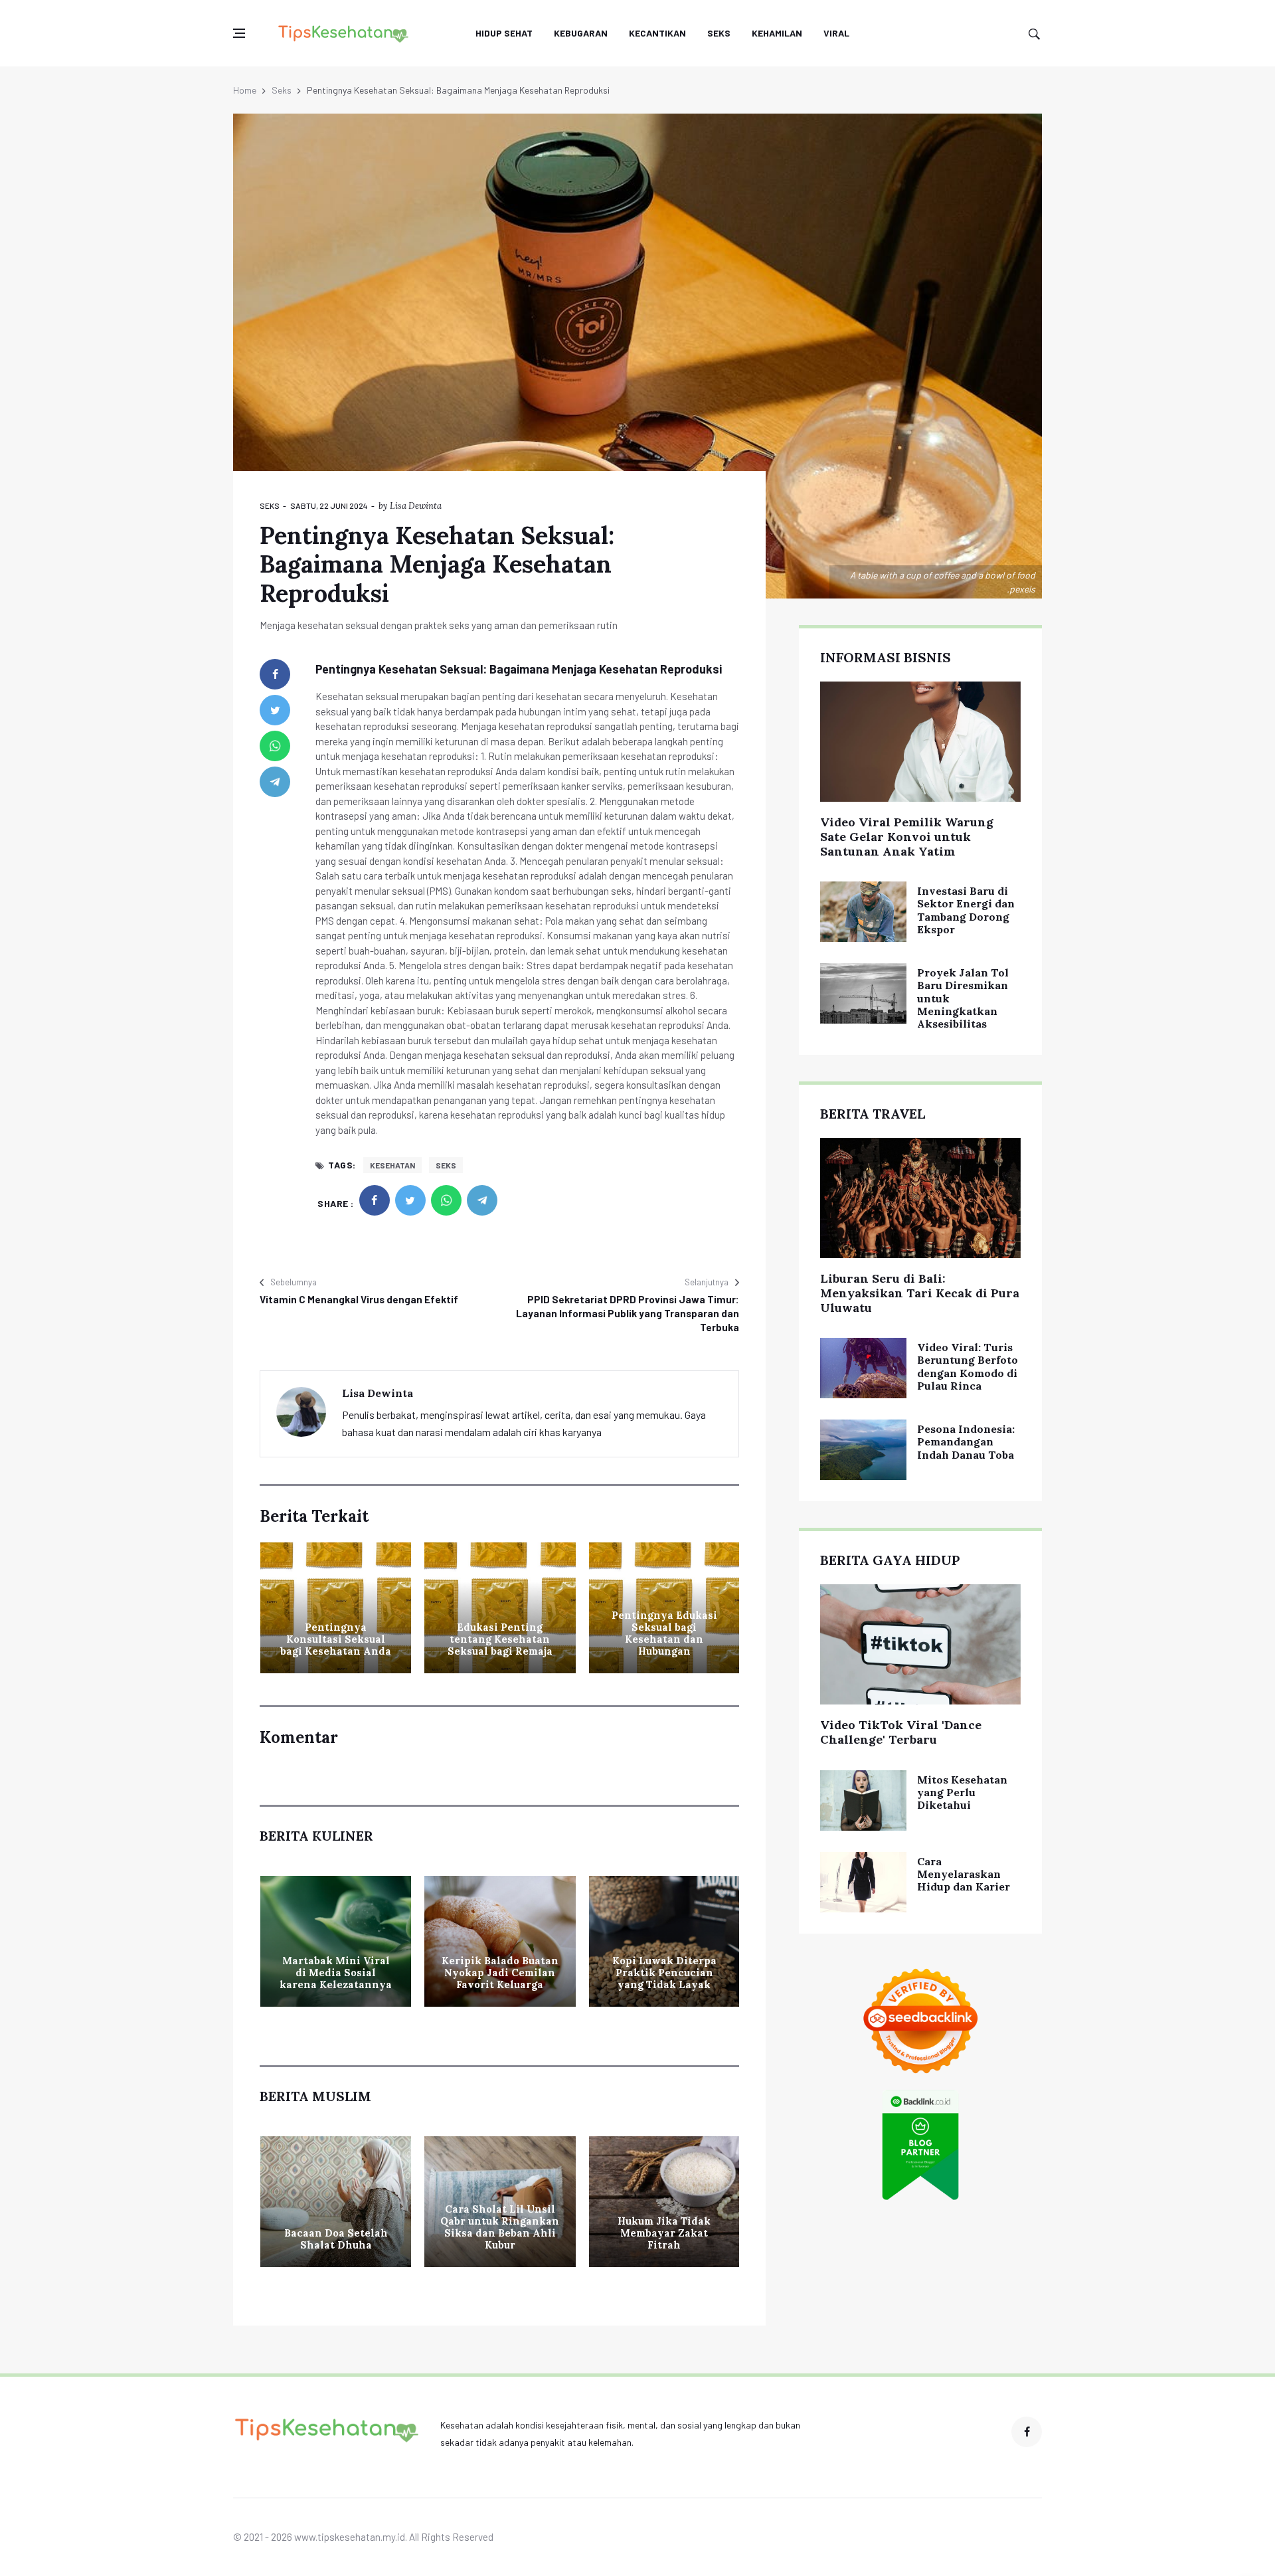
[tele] (275, 782)
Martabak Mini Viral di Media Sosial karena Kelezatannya (336, 1973)
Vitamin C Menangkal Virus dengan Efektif (359, 1299)
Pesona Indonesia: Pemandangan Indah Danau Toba (966, 1441)
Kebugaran (581, 33)
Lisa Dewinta (416, 506)
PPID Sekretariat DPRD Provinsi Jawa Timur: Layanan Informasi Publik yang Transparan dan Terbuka (628, 1313)
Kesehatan (392, 1165)
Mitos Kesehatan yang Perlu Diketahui (962, 1792)
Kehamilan (777, 33)
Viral (836, 33)
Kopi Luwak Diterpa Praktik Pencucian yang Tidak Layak (664, 1973)
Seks (719, 33)
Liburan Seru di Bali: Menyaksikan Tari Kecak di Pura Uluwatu (920, 1293)
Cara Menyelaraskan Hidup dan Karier (964, 1874)
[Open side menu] (239, 33)
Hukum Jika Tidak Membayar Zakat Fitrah (664, 2233)
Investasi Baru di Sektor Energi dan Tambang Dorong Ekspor (966, 910)
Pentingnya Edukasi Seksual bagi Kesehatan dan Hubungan (664, 1633)
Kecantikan (657, 33)
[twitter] (275, 710)
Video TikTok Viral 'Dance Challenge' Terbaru (901, 1732)
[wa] (275, 746)
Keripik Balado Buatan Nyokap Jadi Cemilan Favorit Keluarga (500, 1973)
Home (245, 90)
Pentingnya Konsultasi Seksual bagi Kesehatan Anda (336, 1639)
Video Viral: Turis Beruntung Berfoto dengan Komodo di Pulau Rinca (968, 1366)
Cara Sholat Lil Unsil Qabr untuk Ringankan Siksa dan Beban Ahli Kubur (500, 2227)
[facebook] (275, 674)
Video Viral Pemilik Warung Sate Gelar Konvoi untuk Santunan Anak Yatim (907, 836)
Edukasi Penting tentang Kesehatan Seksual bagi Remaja (500, 1639)
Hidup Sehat (504, 33)
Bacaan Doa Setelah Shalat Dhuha (336, 2239)
